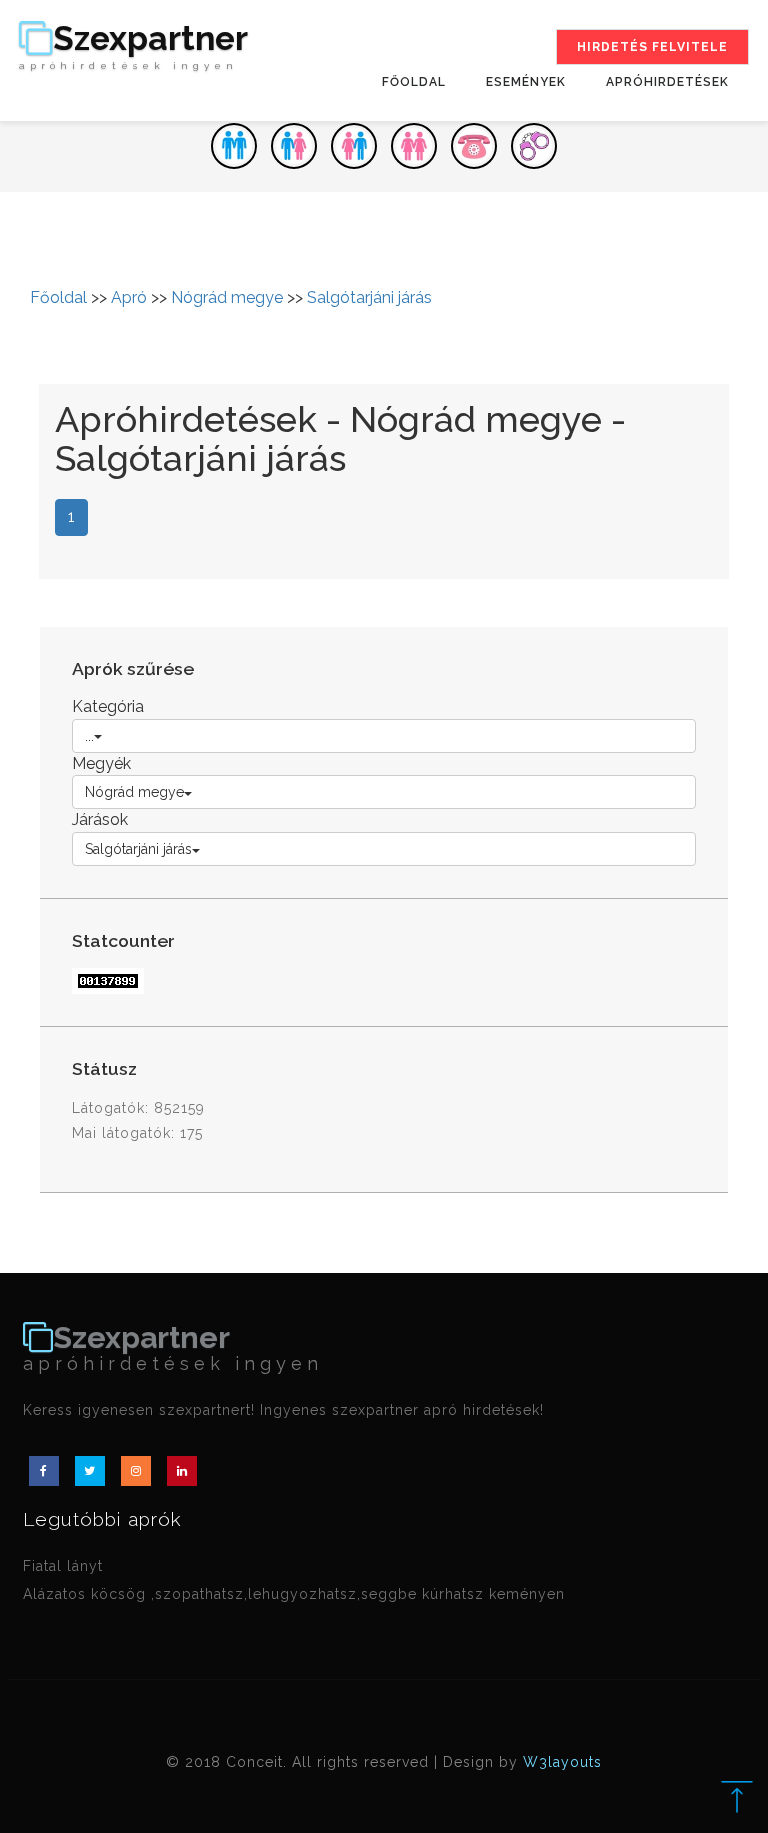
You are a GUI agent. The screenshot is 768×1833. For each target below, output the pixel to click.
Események (526, 82)
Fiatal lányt (63, 1566)
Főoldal (414, 82)
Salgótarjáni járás (369, 297)
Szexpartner (133, 46)
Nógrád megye (227, 297)
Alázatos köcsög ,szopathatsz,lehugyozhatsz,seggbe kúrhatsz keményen (294, 1594)
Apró (129, 297)
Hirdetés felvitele (652, 47)
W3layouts (562, 1762)
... (89, 736)
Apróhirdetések (667, 82)
